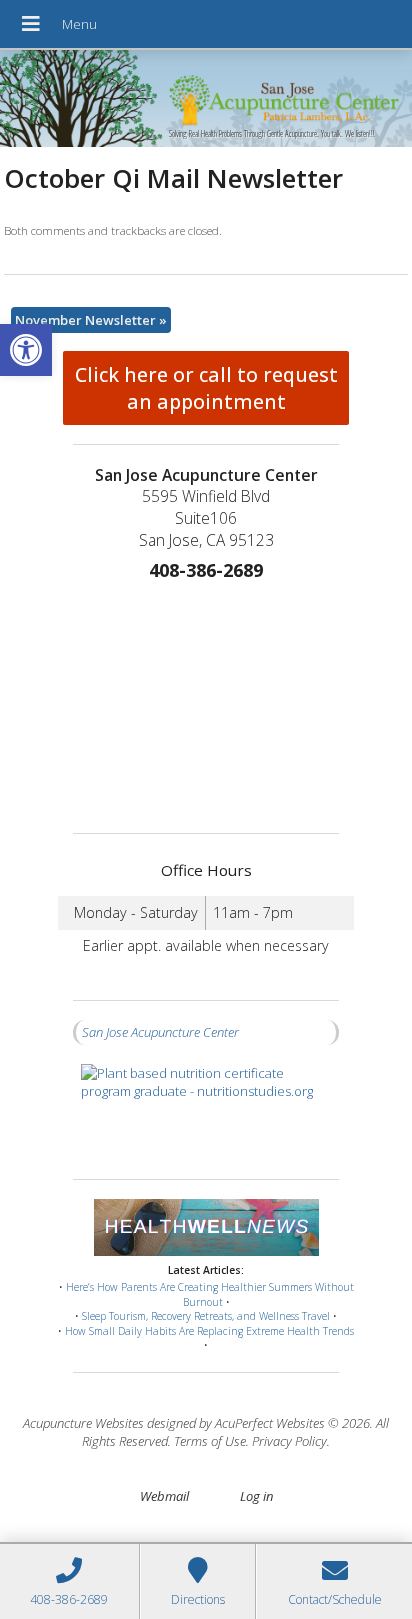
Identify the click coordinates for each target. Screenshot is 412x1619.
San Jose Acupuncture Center (160, 1032)
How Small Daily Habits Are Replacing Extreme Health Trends (209, 1331)
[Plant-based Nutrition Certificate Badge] (206, 1111)
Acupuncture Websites (83, 1423)
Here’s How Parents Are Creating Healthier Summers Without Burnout (210, 1294)
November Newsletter (91, 320)
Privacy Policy (289, 1441)
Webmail (164, 1496)
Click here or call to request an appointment (206, 388)
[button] (26, 350)
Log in (256, 1496)
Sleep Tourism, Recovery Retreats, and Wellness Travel (206, 1316)
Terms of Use (210, 1441)
